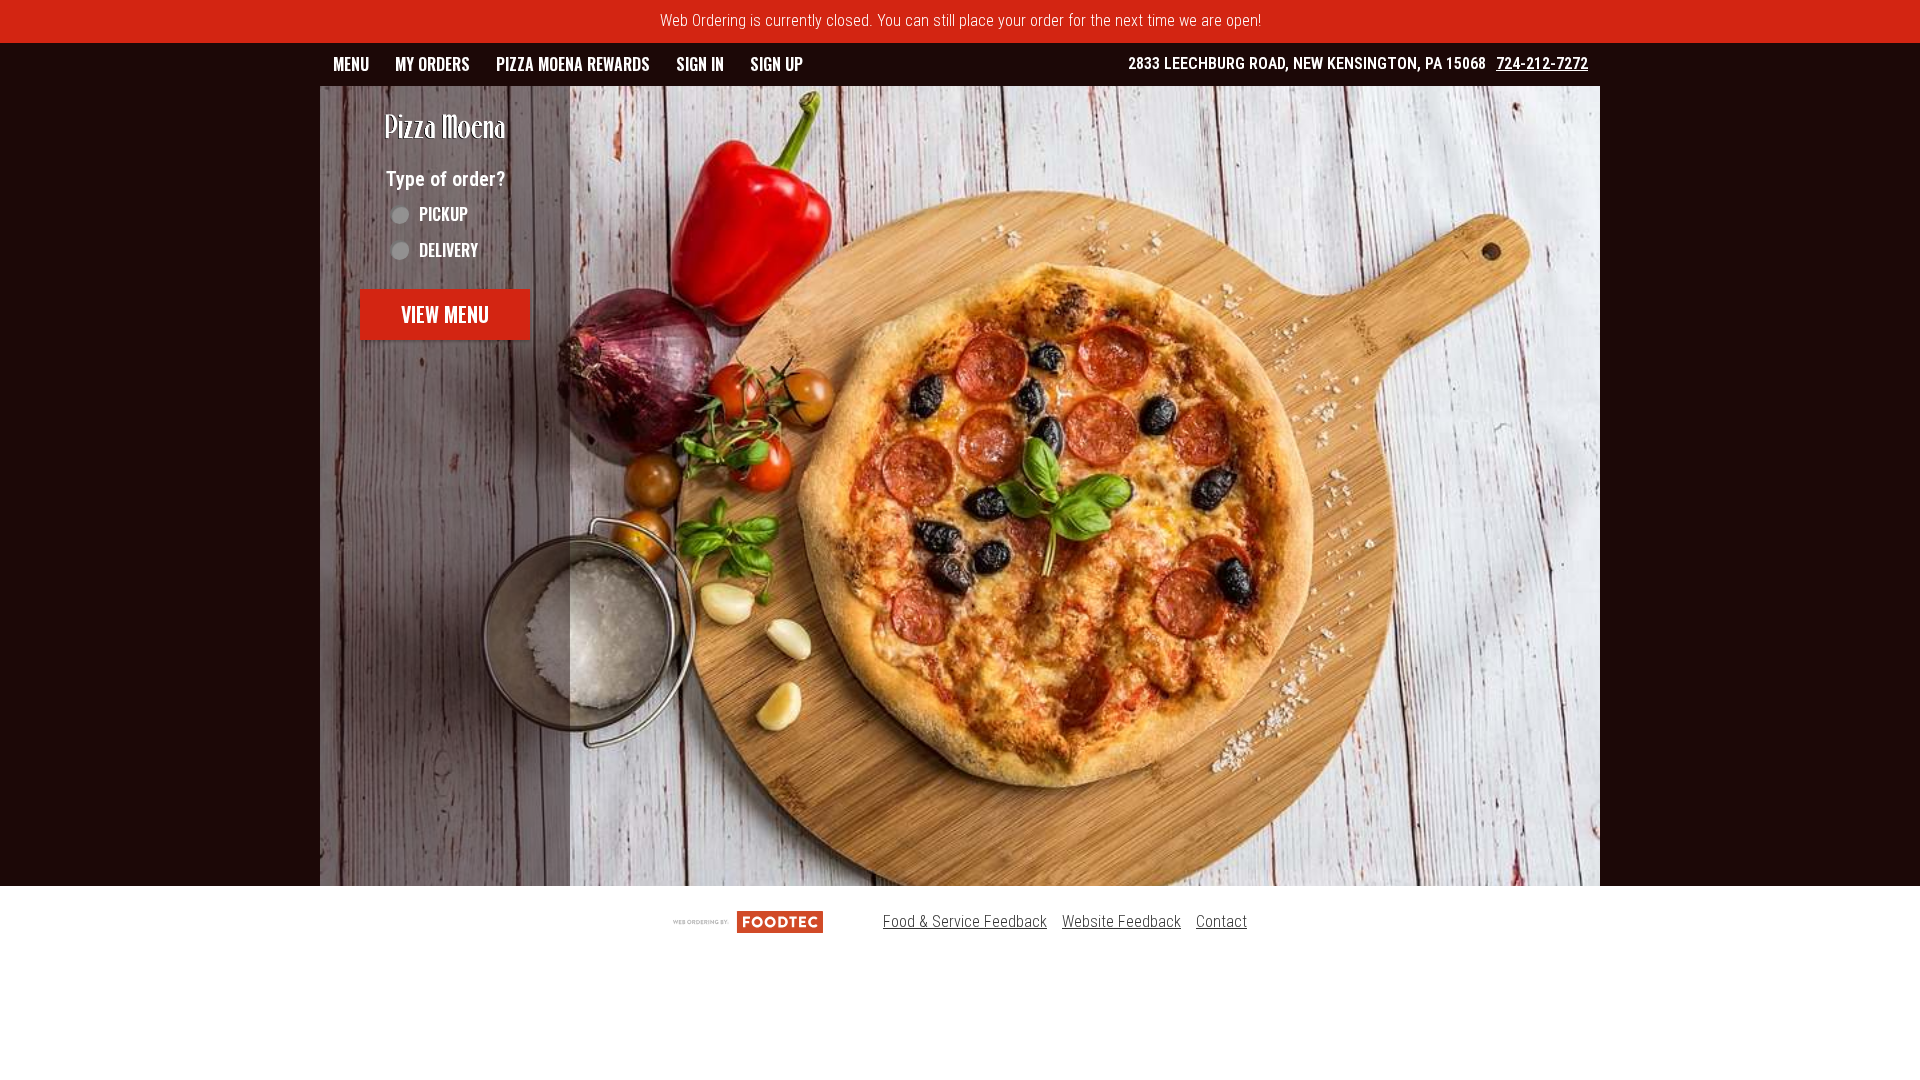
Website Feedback (1121, 921)
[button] (445, 127)
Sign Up (776, 64)
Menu (351, 64)
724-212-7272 (1542, 63)
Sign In (700, 64)
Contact (1221, 921)
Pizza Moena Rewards (573, 64)
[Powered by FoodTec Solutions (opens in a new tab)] (748, 921)
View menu (445, 314)
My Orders (432, 64)
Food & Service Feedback (965, 921)
